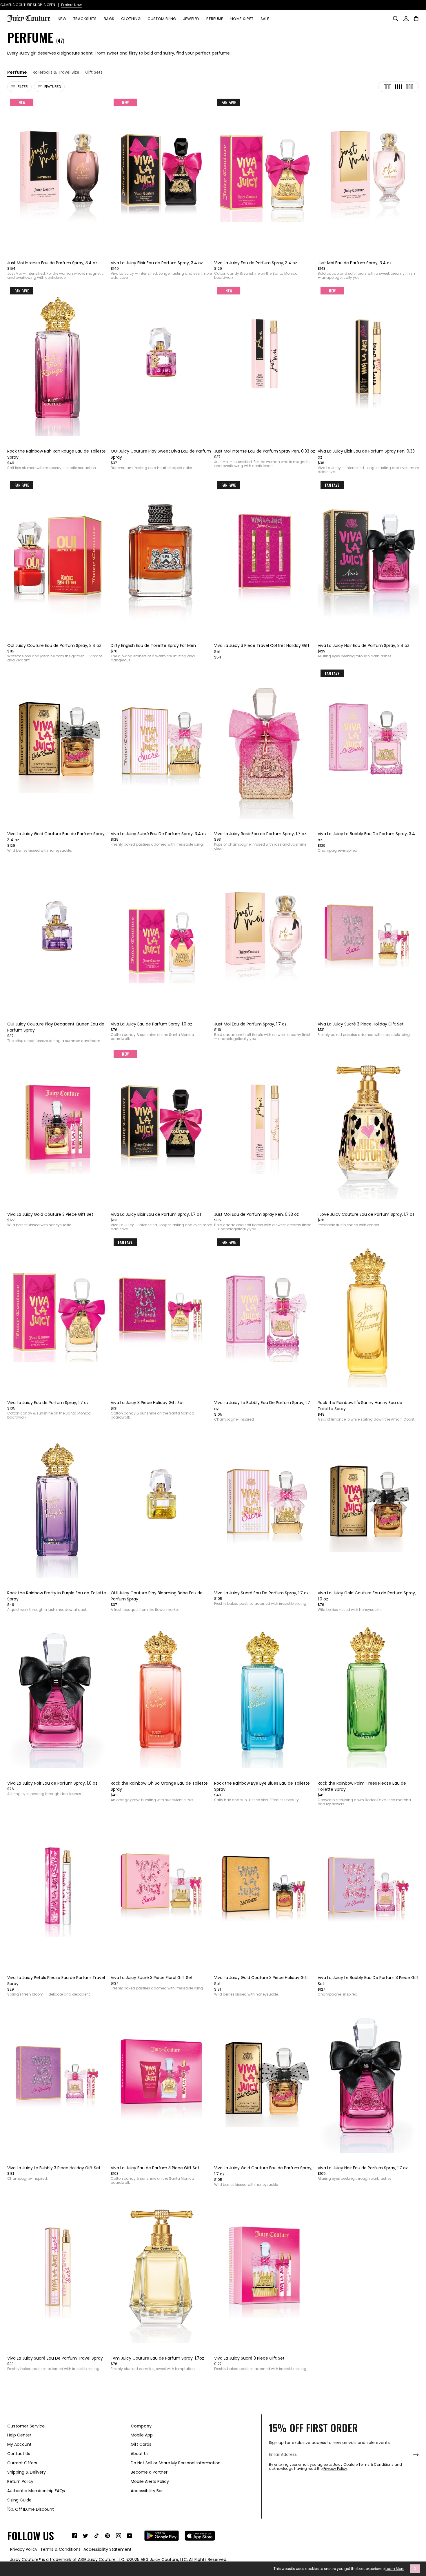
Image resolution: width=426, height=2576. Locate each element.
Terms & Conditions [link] (60, 2549)
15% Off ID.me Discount (31, 2509)
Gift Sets (94, 72)
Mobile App (142, 2435)
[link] (74, 2536)
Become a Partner (149, 2472)
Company (141, 2426)
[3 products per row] (387, 87)
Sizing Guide (19, 2500)
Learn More (395, 2569)
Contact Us (19, 2454)
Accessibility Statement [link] (108, 2549)
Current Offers (22, 2463)
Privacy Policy (335, 2469)
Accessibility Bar (147, 2491)
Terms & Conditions (376, 2464)
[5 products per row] (409, 87)
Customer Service (26, 2426)
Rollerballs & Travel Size (56, 72)
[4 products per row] (398, 87)
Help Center (19, 2435)
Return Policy (20, 2481)
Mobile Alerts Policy (150, 2481)
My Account (19, 2444)
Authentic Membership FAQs (36, 2491)
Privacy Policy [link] (24, 2549)
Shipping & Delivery (27, 2472)
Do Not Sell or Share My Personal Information (176, 2463)
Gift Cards (141, 2444)
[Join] (411, 2455)
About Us (140, 2454)
